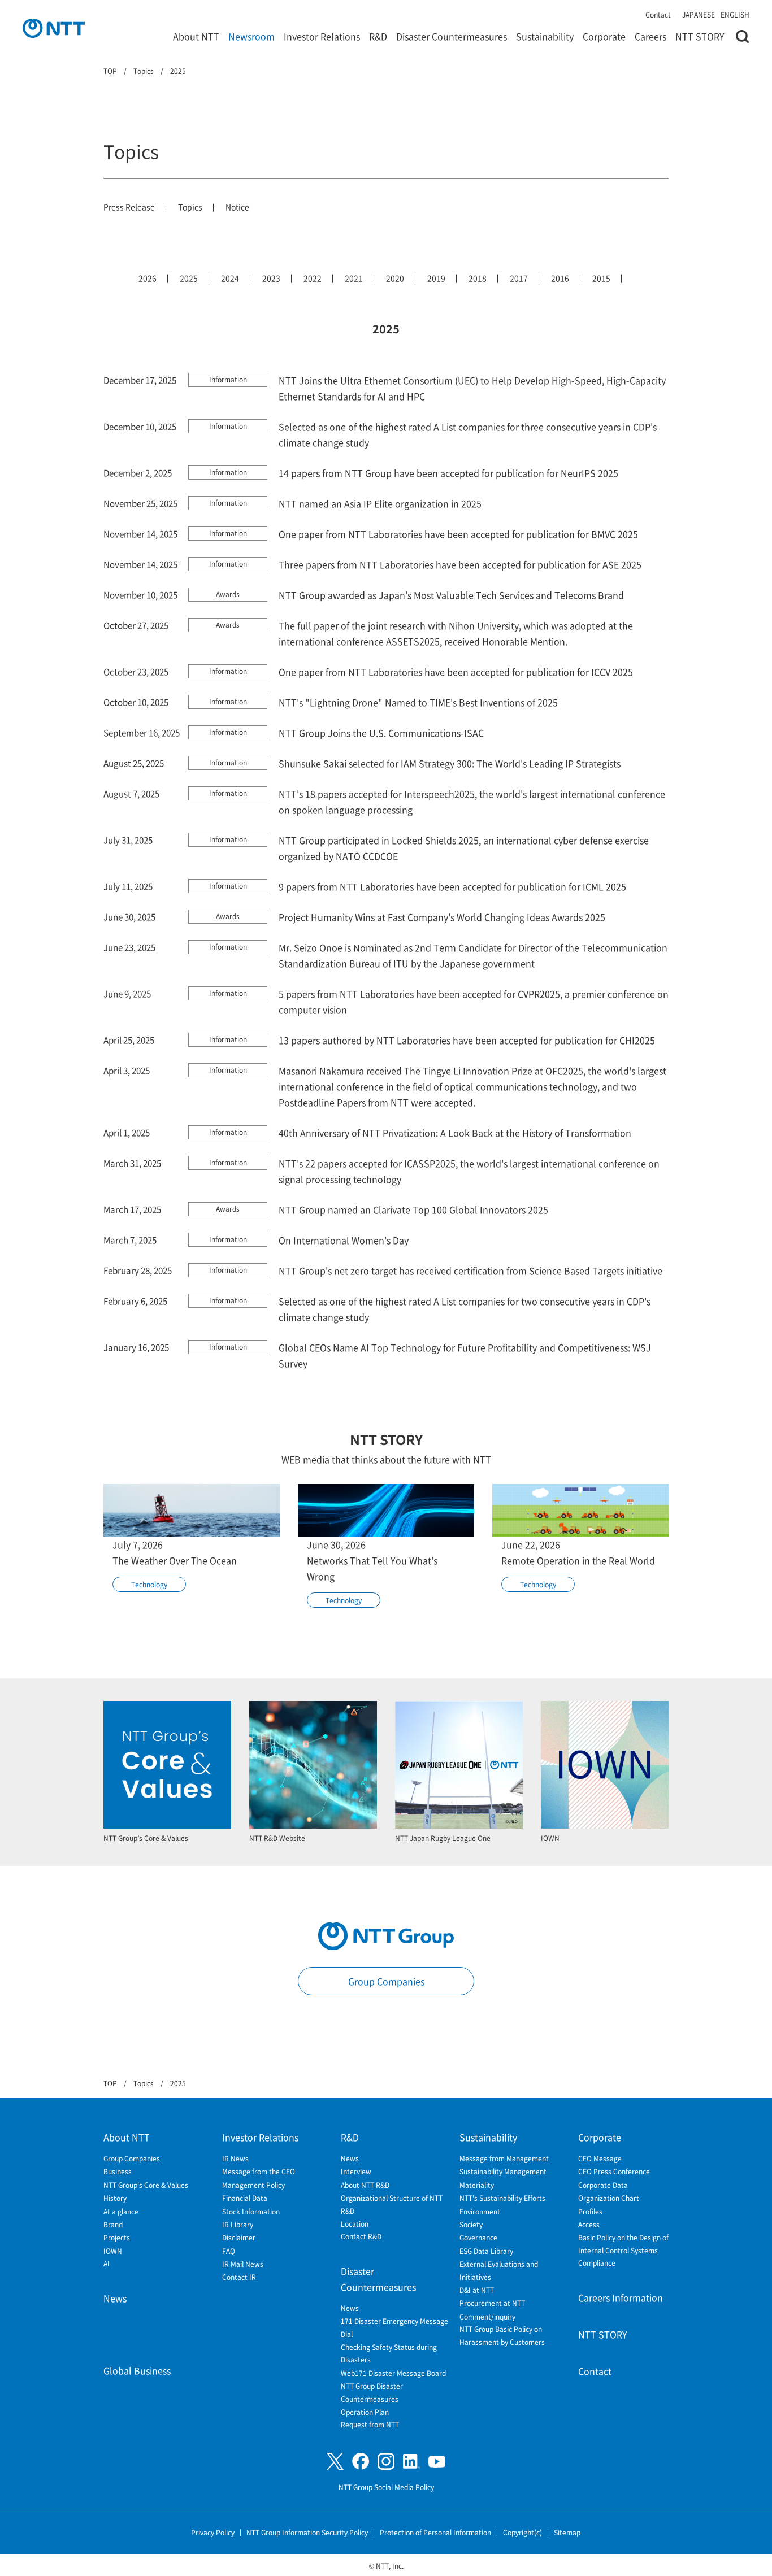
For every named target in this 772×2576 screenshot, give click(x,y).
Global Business (137, 2370)
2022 (313, 278)
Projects (117, 2237)
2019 (436, 278)
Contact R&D (361, 2236)
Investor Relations (322, 36)
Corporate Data (603, 2185)
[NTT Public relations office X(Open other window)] (335, 2462)
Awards (228, 594)
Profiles (590, 2211)
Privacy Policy (213, 2532)
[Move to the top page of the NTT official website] (54, 28)
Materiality (477, 2185)
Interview (356, 2171)
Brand (113, 2224)
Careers (650, 36)
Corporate (604, 36)
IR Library (238, 2224)
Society (471, 2224)
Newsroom (251, 36)
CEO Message (600, 2158)
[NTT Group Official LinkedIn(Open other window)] (411, 2461)
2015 (601, 278)
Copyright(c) (522, 2532)
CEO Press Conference (614, 2171)
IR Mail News (243, 2264)
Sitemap (567, 2532)
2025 (189, 278)
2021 (354, 278)
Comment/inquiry (487, 2316)
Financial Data (245, 2198)
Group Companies (386, 1981)
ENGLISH (735, 14)
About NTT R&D (365, 2185)
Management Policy (253, 2185)
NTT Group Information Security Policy (307, 2532)
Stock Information (251, 2211)
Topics (190, 207)
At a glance (121, 2211)
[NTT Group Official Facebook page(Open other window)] (361, 2461)
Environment (480, 2211)
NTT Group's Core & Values (146, 2185)
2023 (271, 278)
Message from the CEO (259, 2171)
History (115, 2198)
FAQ (229, 2251)
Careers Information (621, 2297)
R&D (378, 36)
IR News (235, 2158)
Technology (149, 1584)
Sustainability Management (503, 2171)
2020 (395, 278)
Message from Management (504, 2158)
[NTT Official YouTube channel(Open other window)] (437, 2462)
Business (118, 2171)
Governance (478, 2237)
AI (107, 2263)
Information (228, 379)
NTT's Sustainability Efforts (502, 2198)
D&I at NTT (477, 2290)
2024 (230, 278)
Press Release (129, 207)
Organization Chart (609, 2198)
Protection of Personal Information (435, 2532)
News (115, 2298)
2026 (148, 278)
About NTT (196, 36)
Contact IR (239, 2277)
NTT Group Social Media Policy (386, 2487)
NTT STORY (700, 36)
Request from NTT (370, 2424)
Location (355, 2224)
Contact (658, 14)
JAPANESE (699, 14)
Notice (237, 207)
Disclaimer (239, 2237)
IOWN (113, 2251)
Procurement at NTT (492, 2303)
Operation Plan (365, 2412)
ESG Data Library (486, 2251)
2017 (519, 278)
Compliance (597, 2263)
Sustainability (545, 36)
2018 (478, 278)
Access (589, 2224)
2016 (560, 278)
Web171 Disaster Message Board (393, 2373)
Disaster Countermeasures (452, 36)
